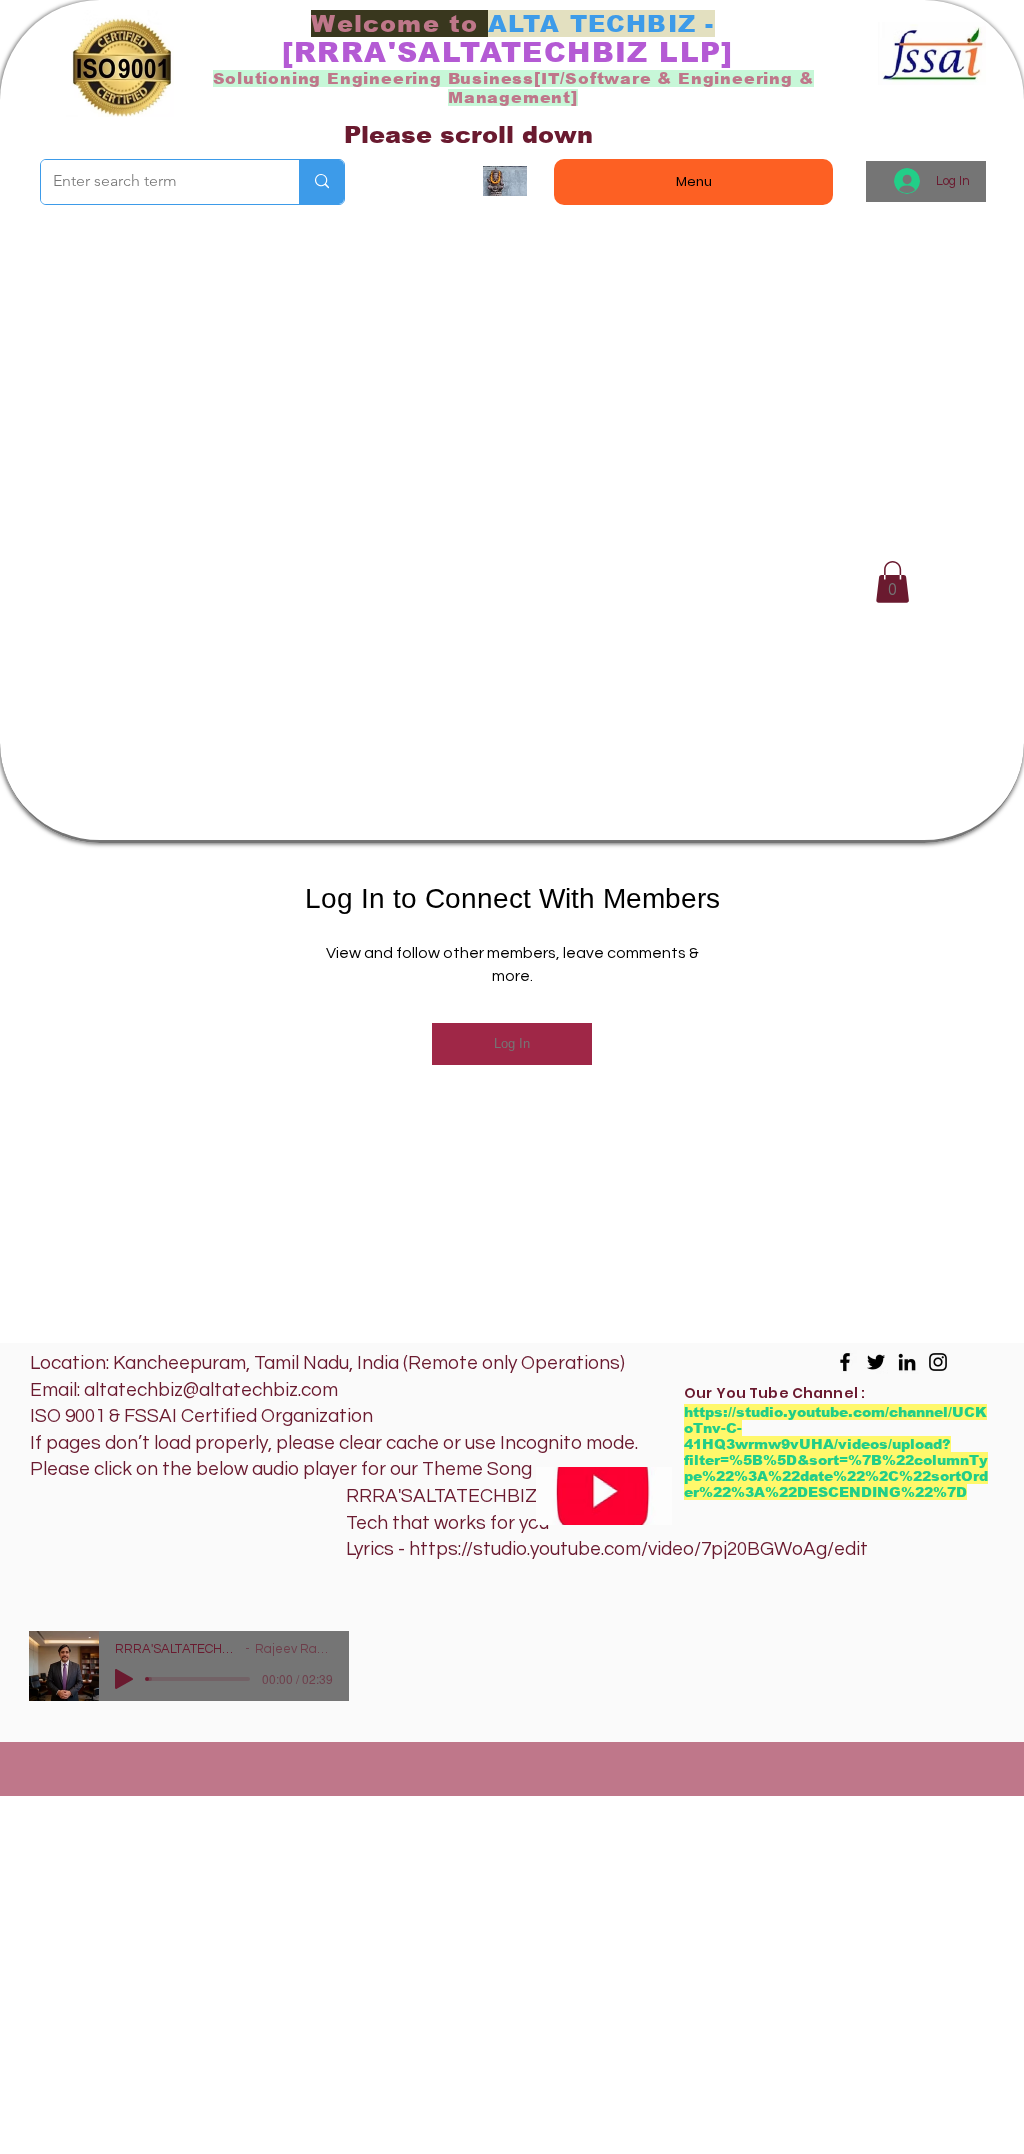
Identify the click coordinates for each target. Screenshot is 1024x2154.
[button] (892, 582)
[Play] (124, 1679)
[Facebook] (845, 1362)
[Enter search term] (321, 182)
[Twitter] (876, 1362)
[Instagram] (938, 1362)
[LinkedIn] (907, 1362)
